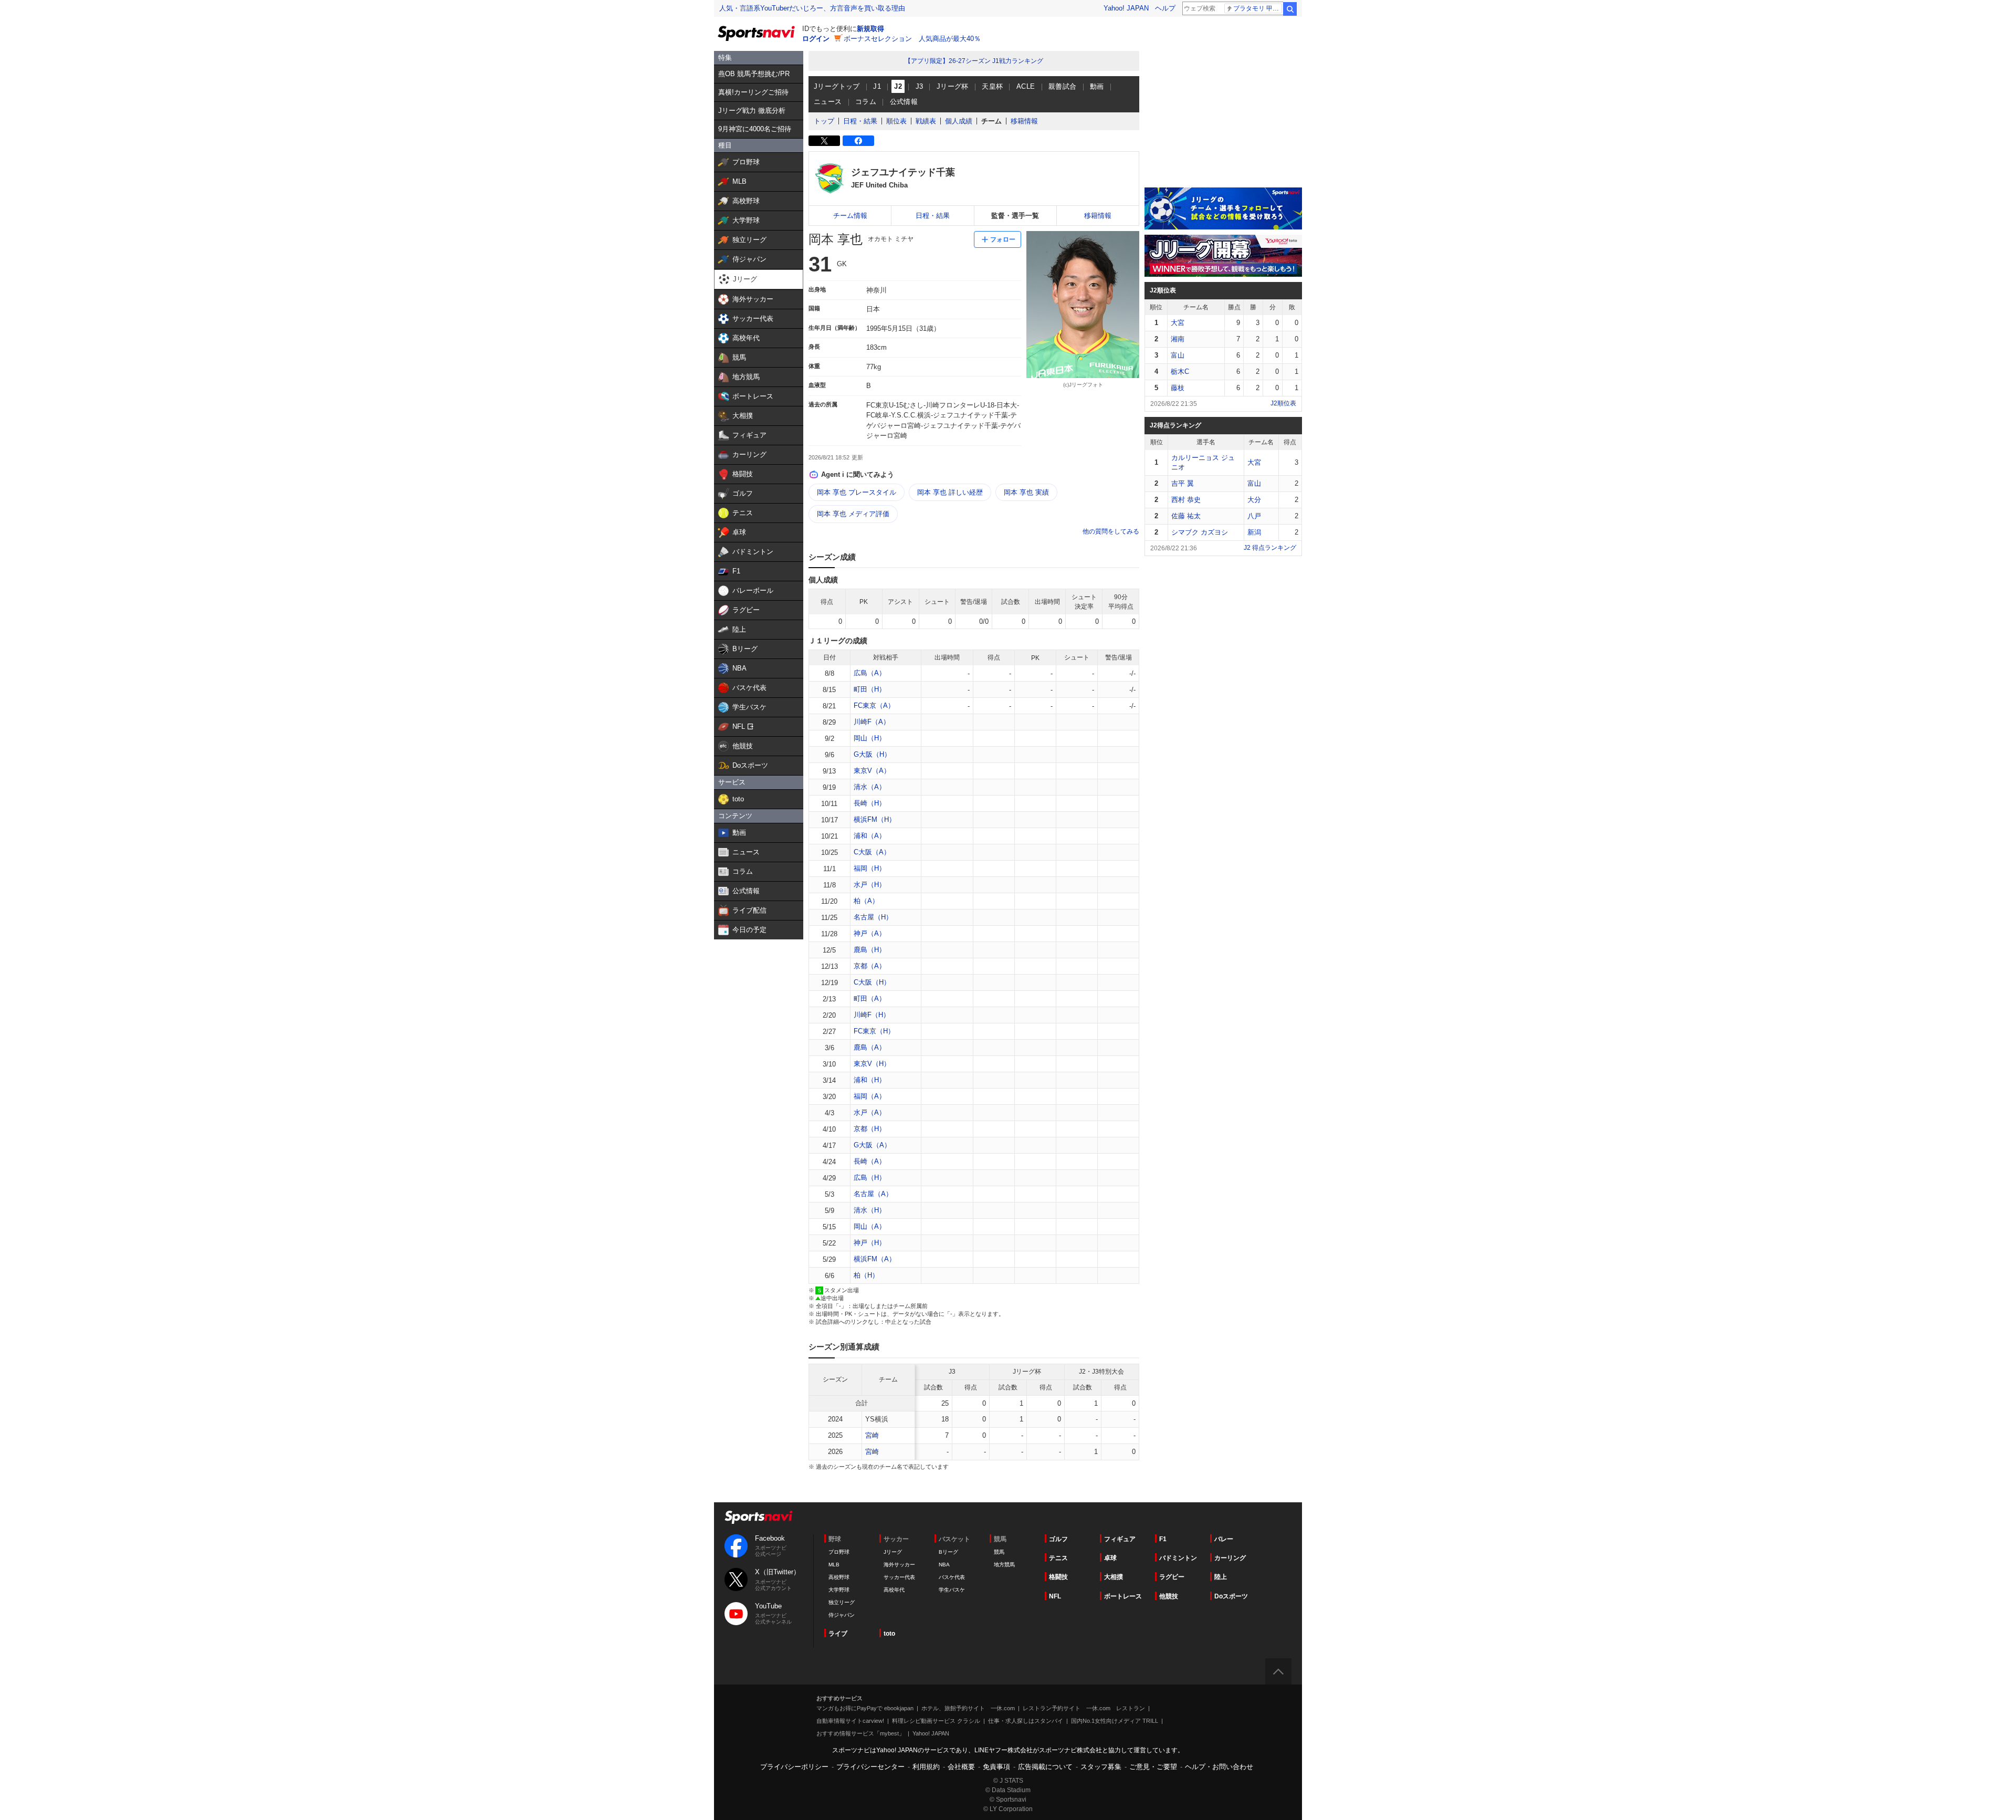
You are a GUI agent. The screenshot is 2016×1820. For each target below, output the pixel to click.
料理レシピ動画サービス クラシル (936, 1721)
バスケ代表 (952, 1577)
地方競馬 (1004, 1565)
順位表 (896, 121)
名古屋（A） (873, 1194)
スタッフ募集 (1101, 1767)
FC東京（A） (874, 705)
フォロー (1003, 239)
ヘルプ (1165, 8)
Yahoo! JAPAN (1126, 8)
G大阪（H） (872, 754)
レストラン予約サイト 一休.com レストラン (1084, 1708)
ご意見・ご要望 (1153, 1767)
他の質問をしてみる (1111, 531)
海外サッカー (899, 1565)
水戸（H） (870, 885)
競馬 (999, 1552)
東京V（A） (872, 771)
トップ (824, 121)
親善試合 (1063, 86)
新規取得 (870, 29)
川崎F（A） (872, 722)
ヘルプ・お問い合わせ (1219, 1767)
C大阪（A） (872, 852)
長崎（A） (870, 1161)
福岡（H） (870, 868)
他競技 (1169, 1596)
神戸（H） (870, 1243)
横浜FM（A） (875, 1259)
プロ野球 (839, 1552)
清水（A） (870, 787)
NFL (1055, 1596)
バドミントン (1178, 1558)
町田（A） (870, 998)
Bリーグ (948, 1552)
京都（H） (870, 1129)
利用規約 (926, 1767)
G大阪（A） (872, 1145)
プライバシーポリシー (794, 1767)
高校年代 (894, 1590)
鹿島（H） (870, 950)
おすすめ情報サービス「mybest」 (860, 1733)
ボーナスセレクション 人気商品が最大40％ (912, 39)
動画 (1097, 86)
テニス (1058, 1558)
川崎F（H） (872, 1015)
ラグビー (1172, 1577)
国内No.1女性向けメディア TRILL (1115, 1721)
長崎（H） (870, 803)
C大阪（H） (872, 982)
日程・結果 (860, 121)
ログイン (816, 39)
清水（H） (870, 1210)
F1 (1163, 1539)
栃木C (1180, 372)
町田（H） (870, 689)
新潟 (1254, 532)
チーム (991, 121)
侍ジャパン (842, 1615)
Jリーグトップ (837, 86)
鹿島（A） (870, 1047)
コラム (866, 102)
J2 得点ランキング (1270, 548)
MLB (834, 1565)
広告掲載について (1045, 1767)
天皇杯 (992, 86)
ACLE (1026, 86)
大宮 (1178, 323)
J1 (877, 86)
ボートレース (1123, 1596)
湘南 (1178, 339)
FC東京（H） (874, 1031)
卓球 (1110, 1558)
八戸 (1254, 516)
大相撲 (1114, 1577)
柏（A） (866, 901)
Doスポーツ (1231, 1596)
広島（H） (870, 1178)
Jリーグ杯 (953, 86)
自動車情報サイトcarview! (850, 1721)
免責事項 (996, 1767)
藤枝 (1178, 388)
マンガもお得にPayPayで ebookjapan (865, 1708)
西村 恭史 (1186, 500)
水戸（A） (870, 1112)
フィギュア (1120, 1539)
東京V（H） (872, 1064)
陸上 (1221, 1577)
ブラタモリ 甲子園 (1258, 8)
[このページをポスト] (824, 141)
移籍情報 (1024, 121)
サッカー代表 (899, 1577)
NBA (944, 1565)
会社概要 (961, 1767)
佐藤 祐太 (1186, 516)
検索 (1290, 9)
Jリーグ (893, 1552)
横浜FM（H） (875, 819)
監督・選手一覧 (1015, 216)
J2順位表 (1283, 403)
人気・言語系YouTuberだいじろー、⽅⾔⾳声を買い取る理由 (812, 8)
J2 (898, 86)
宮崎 (872, 1435)
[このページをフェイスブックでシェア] (858, 141)
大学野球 (839, 1590)
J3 (920, 86)
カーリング (1230, 1558)
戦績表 (926, 121)
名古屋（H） (873, 917)
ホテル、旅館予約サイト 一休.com (968, 1708)
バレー (1224, 1539)
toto (889, 1634)
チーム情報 (850, 216)
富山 (1178, 355)
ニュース (828, 102)
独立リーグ (842, 1602)
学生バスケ (952, 1590)
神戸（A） (870, 933)
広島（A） (870, 673)
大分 (1254, 500)
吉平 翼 (1183, 483)
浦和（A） (870, 836)
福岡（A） (870, 1096)
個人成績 (959, 121)
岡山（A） (870, 1226)
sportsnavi (759, 1517)
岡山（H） (870, 738)
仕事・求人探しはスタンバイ (1026, 1721)
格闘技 (1058, 1577)
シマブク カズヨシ (1200, 532)
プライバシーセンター (870, 1767)
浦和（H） (870, 1080)
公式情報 (904, 102)
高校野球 (839, 1577)
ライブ (838, 1634)
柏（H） (866, 1275)
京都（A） (870, 966)
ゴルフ (1058, 1539)
